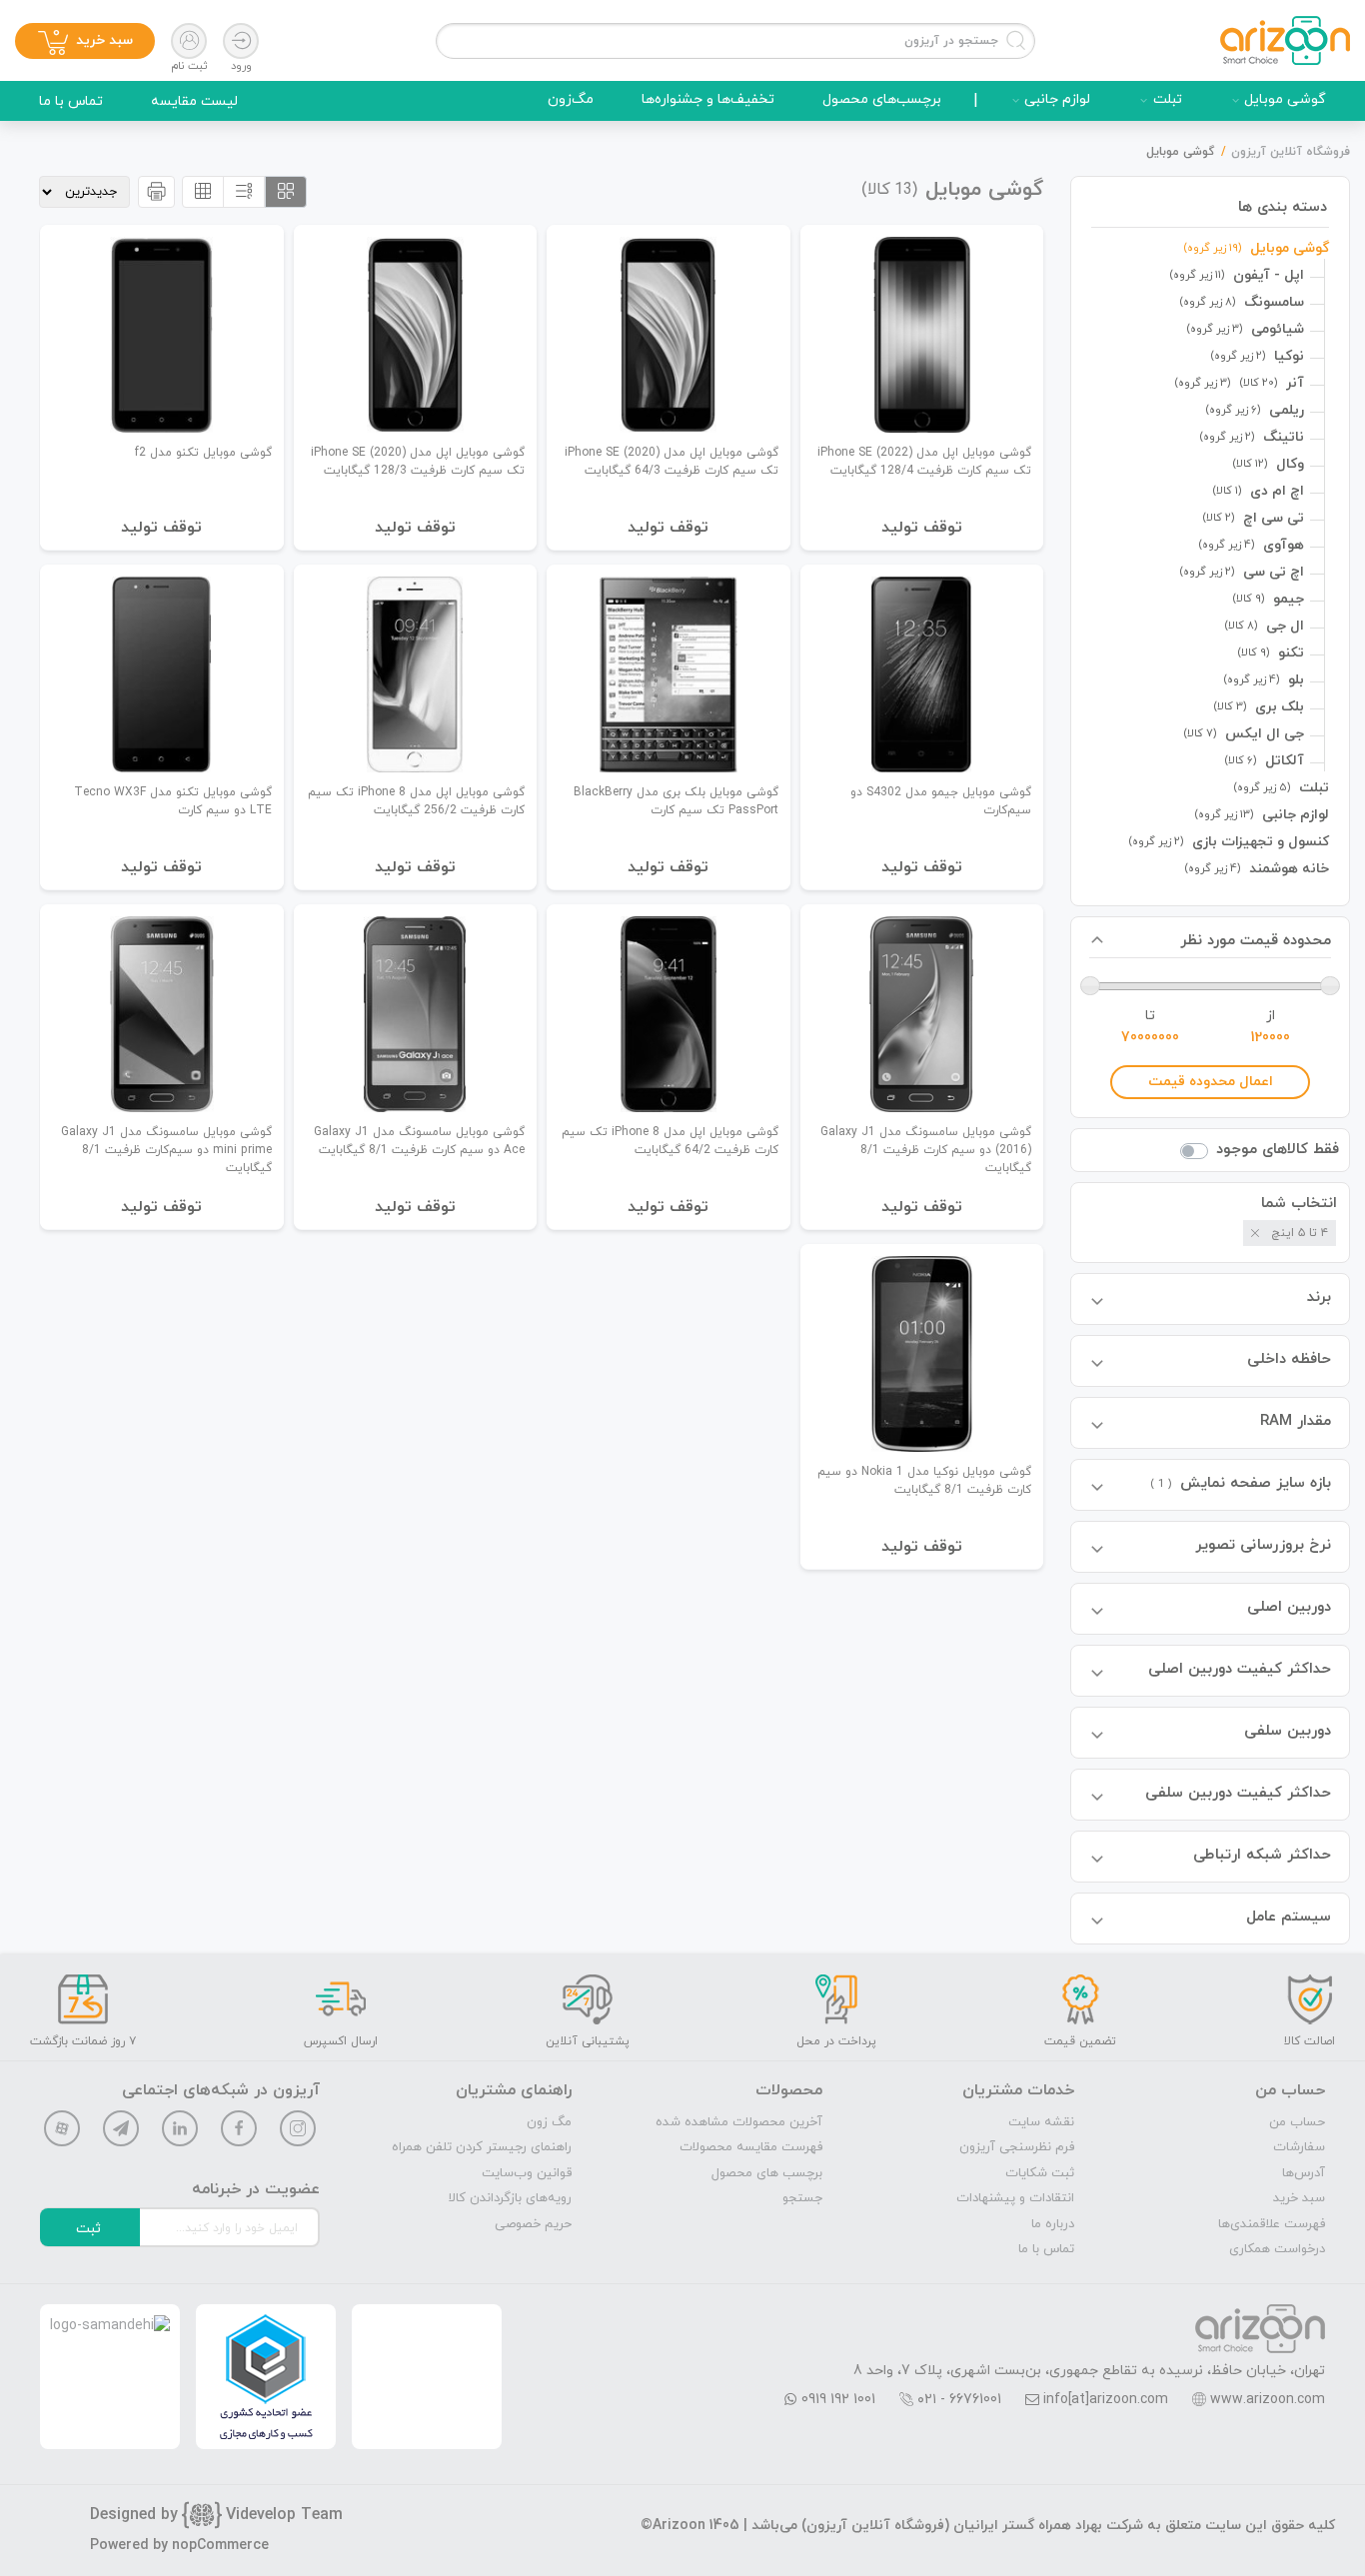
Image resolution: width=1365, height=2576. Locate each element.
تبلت (1168, 99)
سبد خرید (1299, 2198)
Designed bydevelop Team (216, 2515)
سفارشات (1299, 2147)
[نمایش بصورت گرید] (286, 192)
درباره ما (1053, 2224)
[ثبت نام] (189, 41)
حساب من (1297, 2122)
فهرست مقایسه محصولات (751, 2147)
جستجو (802, 2198)
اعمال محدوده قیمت (1211, 1082)
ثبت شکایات (1040, 2173)
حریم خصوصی (533, 2224)
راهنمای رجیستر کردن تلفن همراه (482, 2147)
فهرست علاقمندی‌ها (1272, 2224)
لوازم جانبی (1057, 99)
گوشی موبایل (1285, 99)
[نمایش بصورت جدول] (203, 192)
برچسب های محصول (767, 2173)
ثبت (88, 2229)
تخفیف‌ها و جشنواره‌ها (708, 99)
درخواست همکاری (1277, 2249)
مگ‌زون (571, 99)
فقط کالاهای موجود (1278, 1150)
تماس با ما (71, 101)
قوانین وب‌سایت (527, 2173)
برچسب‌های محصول (882, 99)
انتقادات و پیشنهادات (1015, 2198)
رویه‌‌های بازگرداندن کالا (510, 2198)
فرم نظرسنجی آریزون (1017, 2147)
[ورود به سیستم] (241, 41)
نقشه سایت (1041, 2122)
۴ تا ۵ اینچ (1300, 1233)
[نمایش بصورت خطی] (244, 192)
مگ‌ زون (549, 2122)
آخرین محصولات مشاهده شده (739, 2122)
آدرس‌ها (1304, 2173)
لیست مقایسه (194, 101)
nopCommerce (220, 2546)
